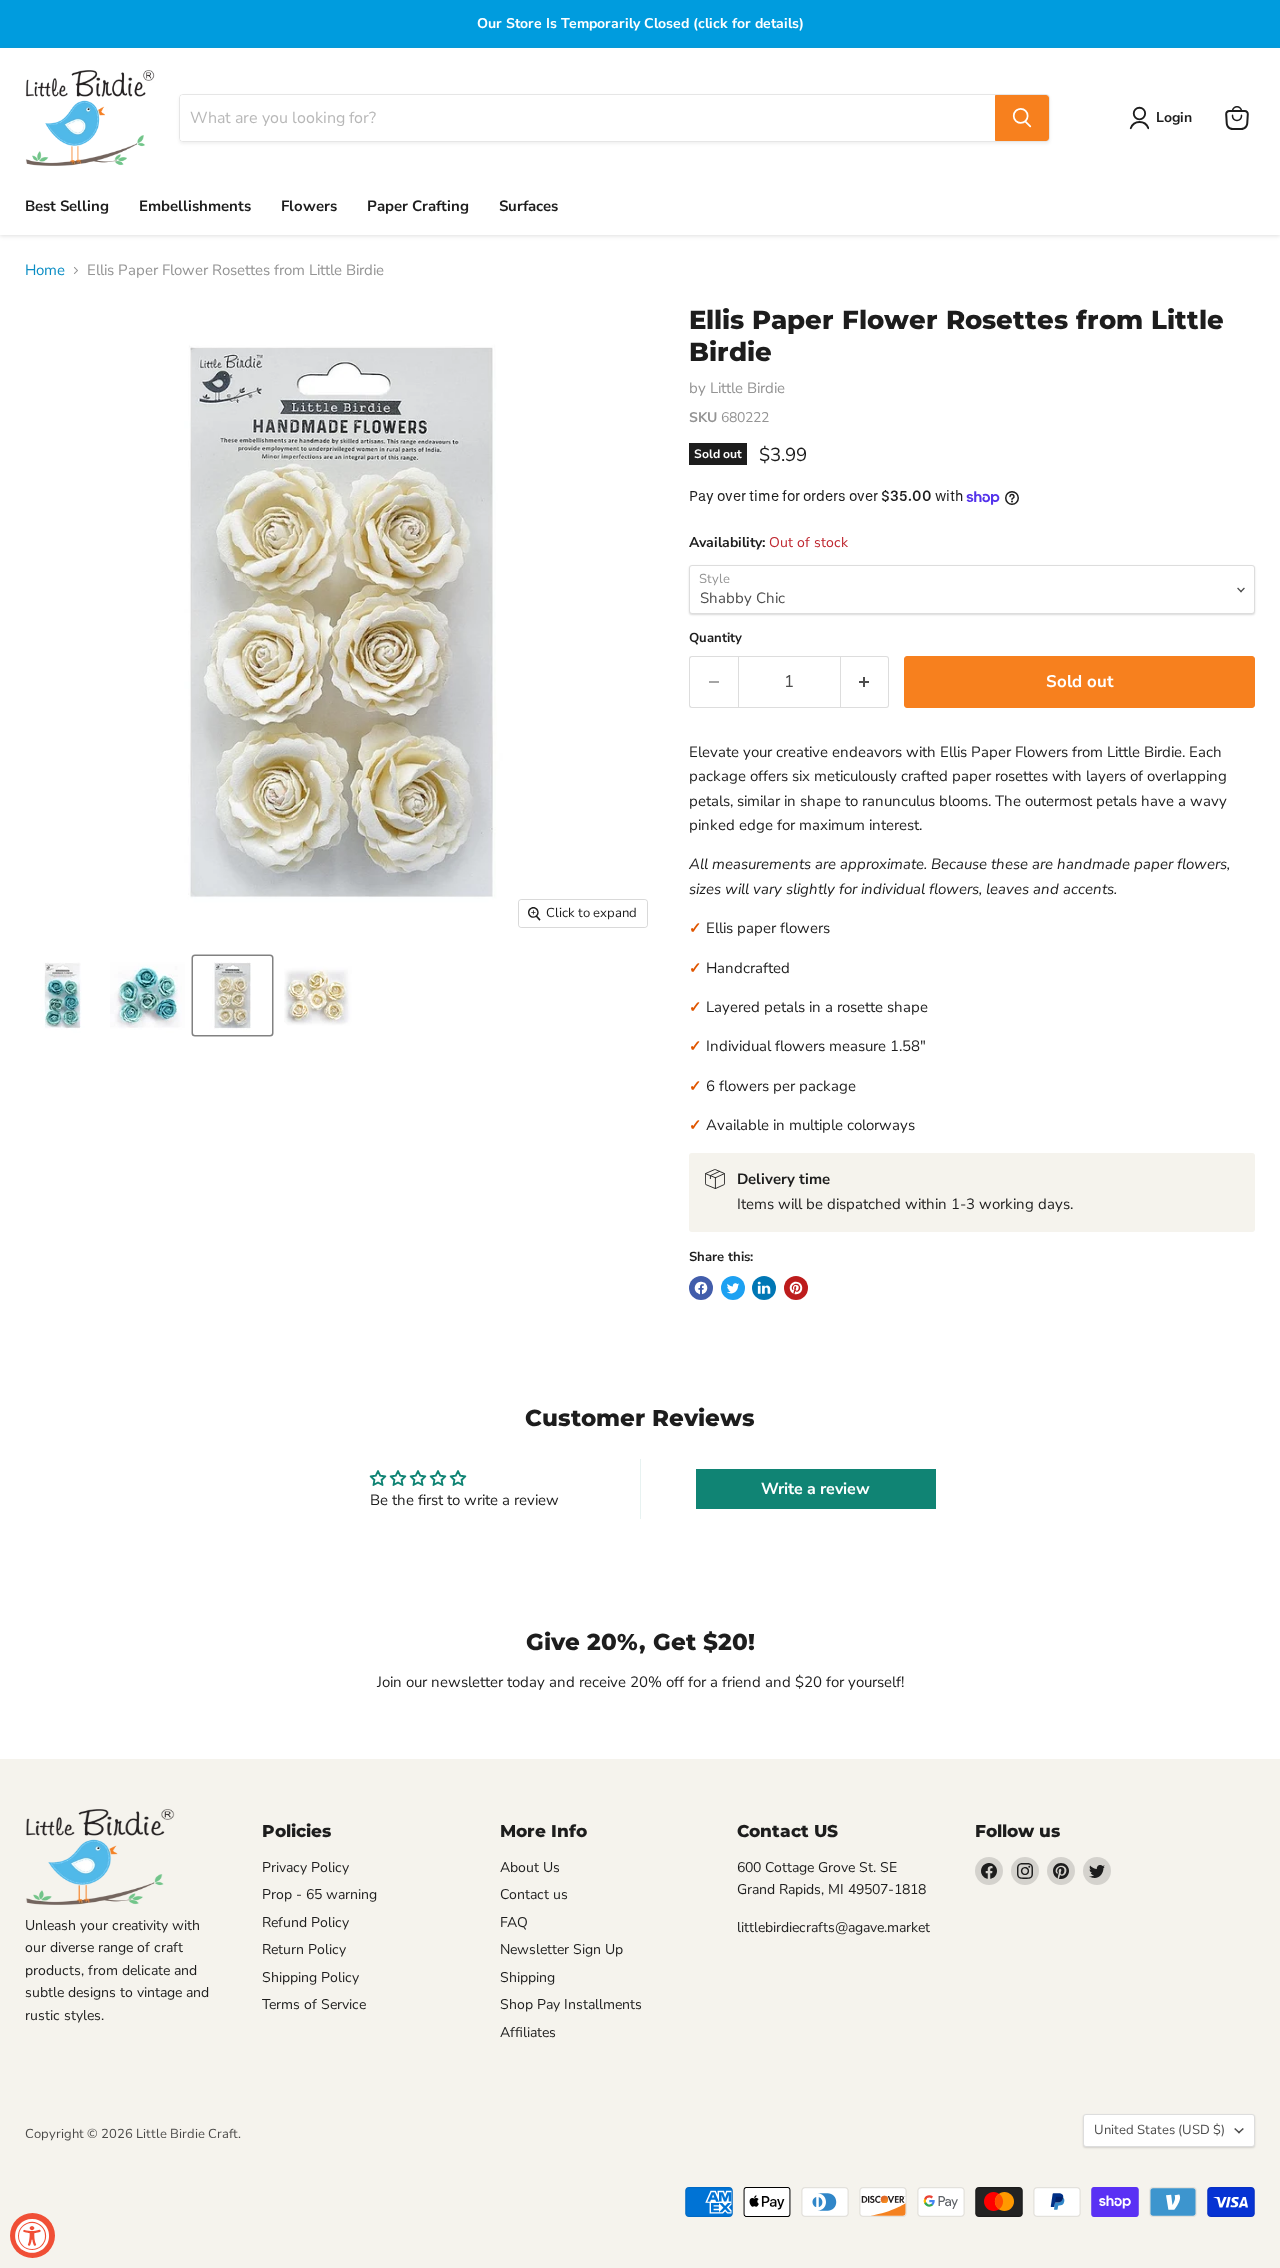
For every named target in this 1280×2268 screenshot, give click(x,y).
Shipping (527, 1977)
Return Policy (304, 1949)
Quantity (715, 638)
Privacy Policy (305, 1867)
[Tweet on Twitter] (733, 1288)
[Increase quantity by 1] (865, 681)
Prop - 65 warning (319, 1894)
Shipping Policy (310, 1977)
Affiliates (528, 2032)
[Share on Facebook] (701, 1288)
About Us (530, 1867)
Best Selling (67, 206)
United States (1159, 2130)
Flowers (309, 206)
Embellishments (195, 206)
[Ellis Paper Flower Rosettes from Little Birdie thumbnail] (62, 995)
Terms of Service (314, 2004)
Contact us (534, 1894)
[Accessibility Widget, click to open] (32, 2235)
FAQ (514, 1922)
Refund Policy (305, 1922)
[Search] (1022, 118)
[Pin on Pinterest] (796, 1288)
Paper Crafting (418, 206)
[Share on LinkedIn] (764, 1288)
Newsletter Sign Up (561, 1949)
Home (45, 270)
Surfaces (528, 206)
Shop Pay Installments (571, 2004)
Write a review (815, 1489)
